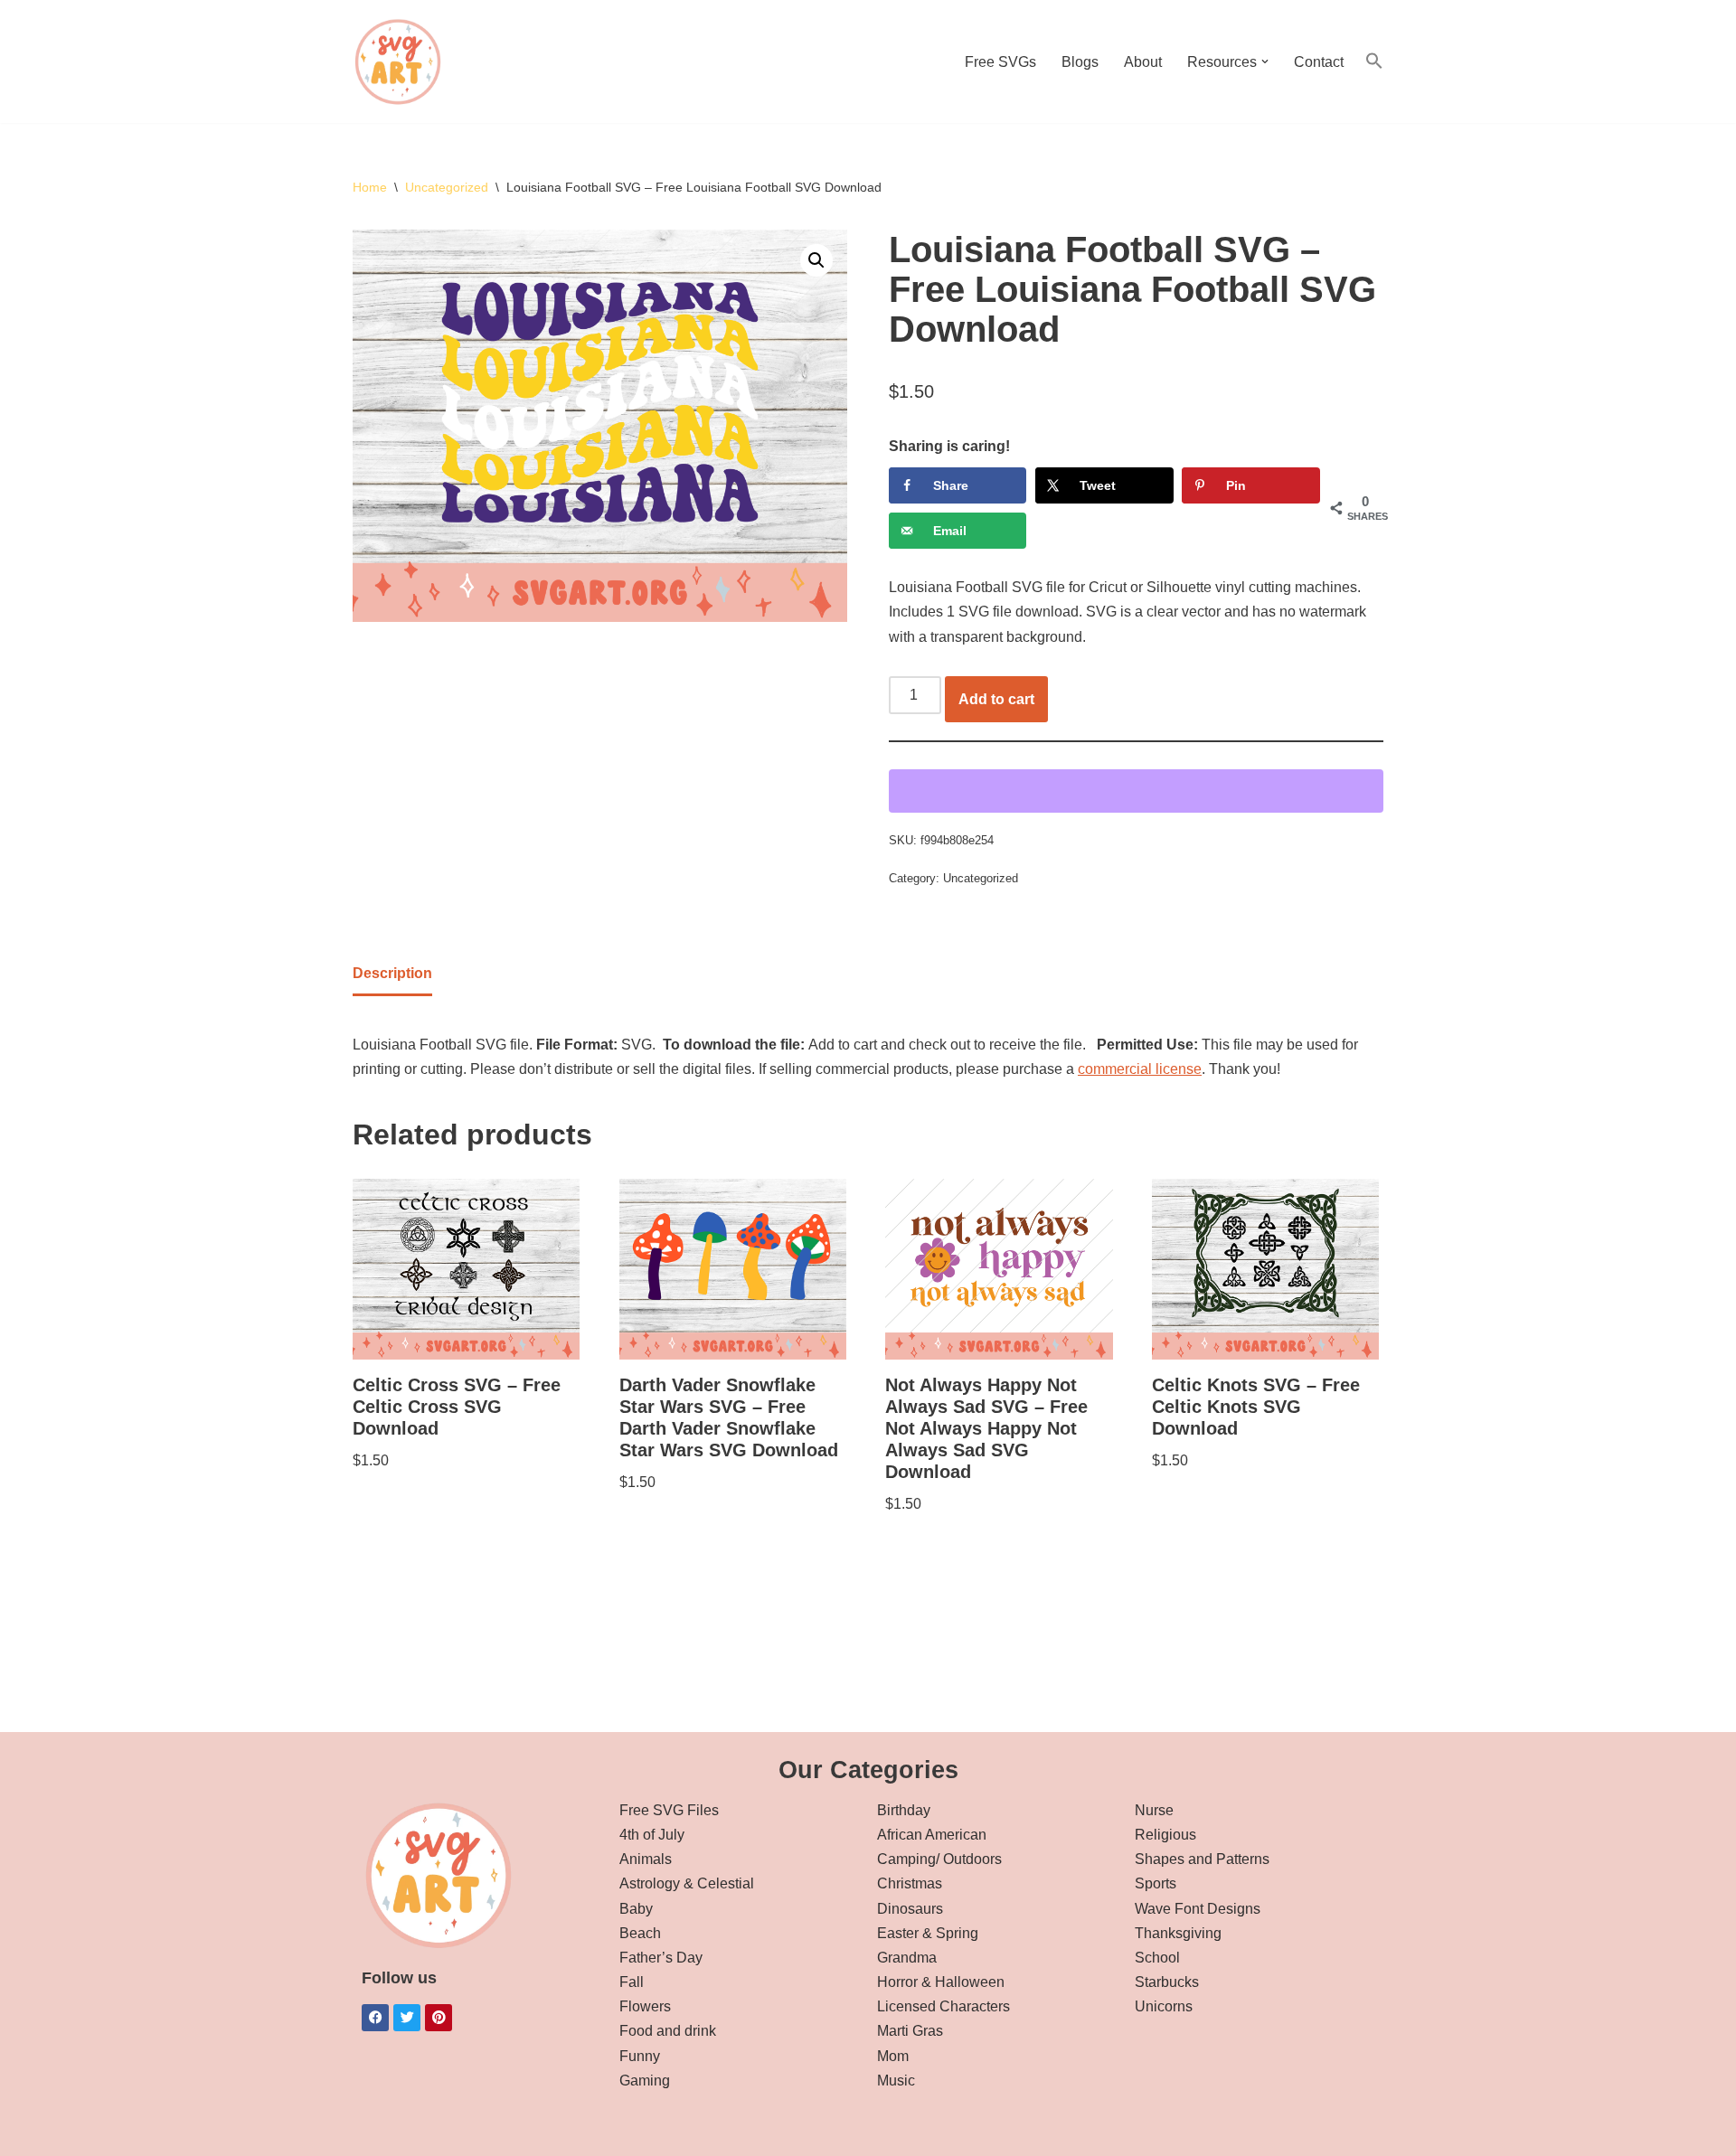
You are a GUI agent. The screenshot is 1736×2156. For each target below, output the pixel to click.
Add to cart (996, 699)
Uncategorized (447, 187)
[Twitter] (407, 2018)
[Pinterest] (439, 2018)
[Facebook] (375, 2018)
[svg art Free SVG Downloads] (398, 61)
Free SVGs (1000, 62)
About (1143, 62)
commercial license (1140, 1069)
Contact (1319, 62)
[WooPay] (1136, 791)
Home (370, 187)
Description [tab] (392, 973)
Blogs (1080, 62)
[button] (1265, 61)
